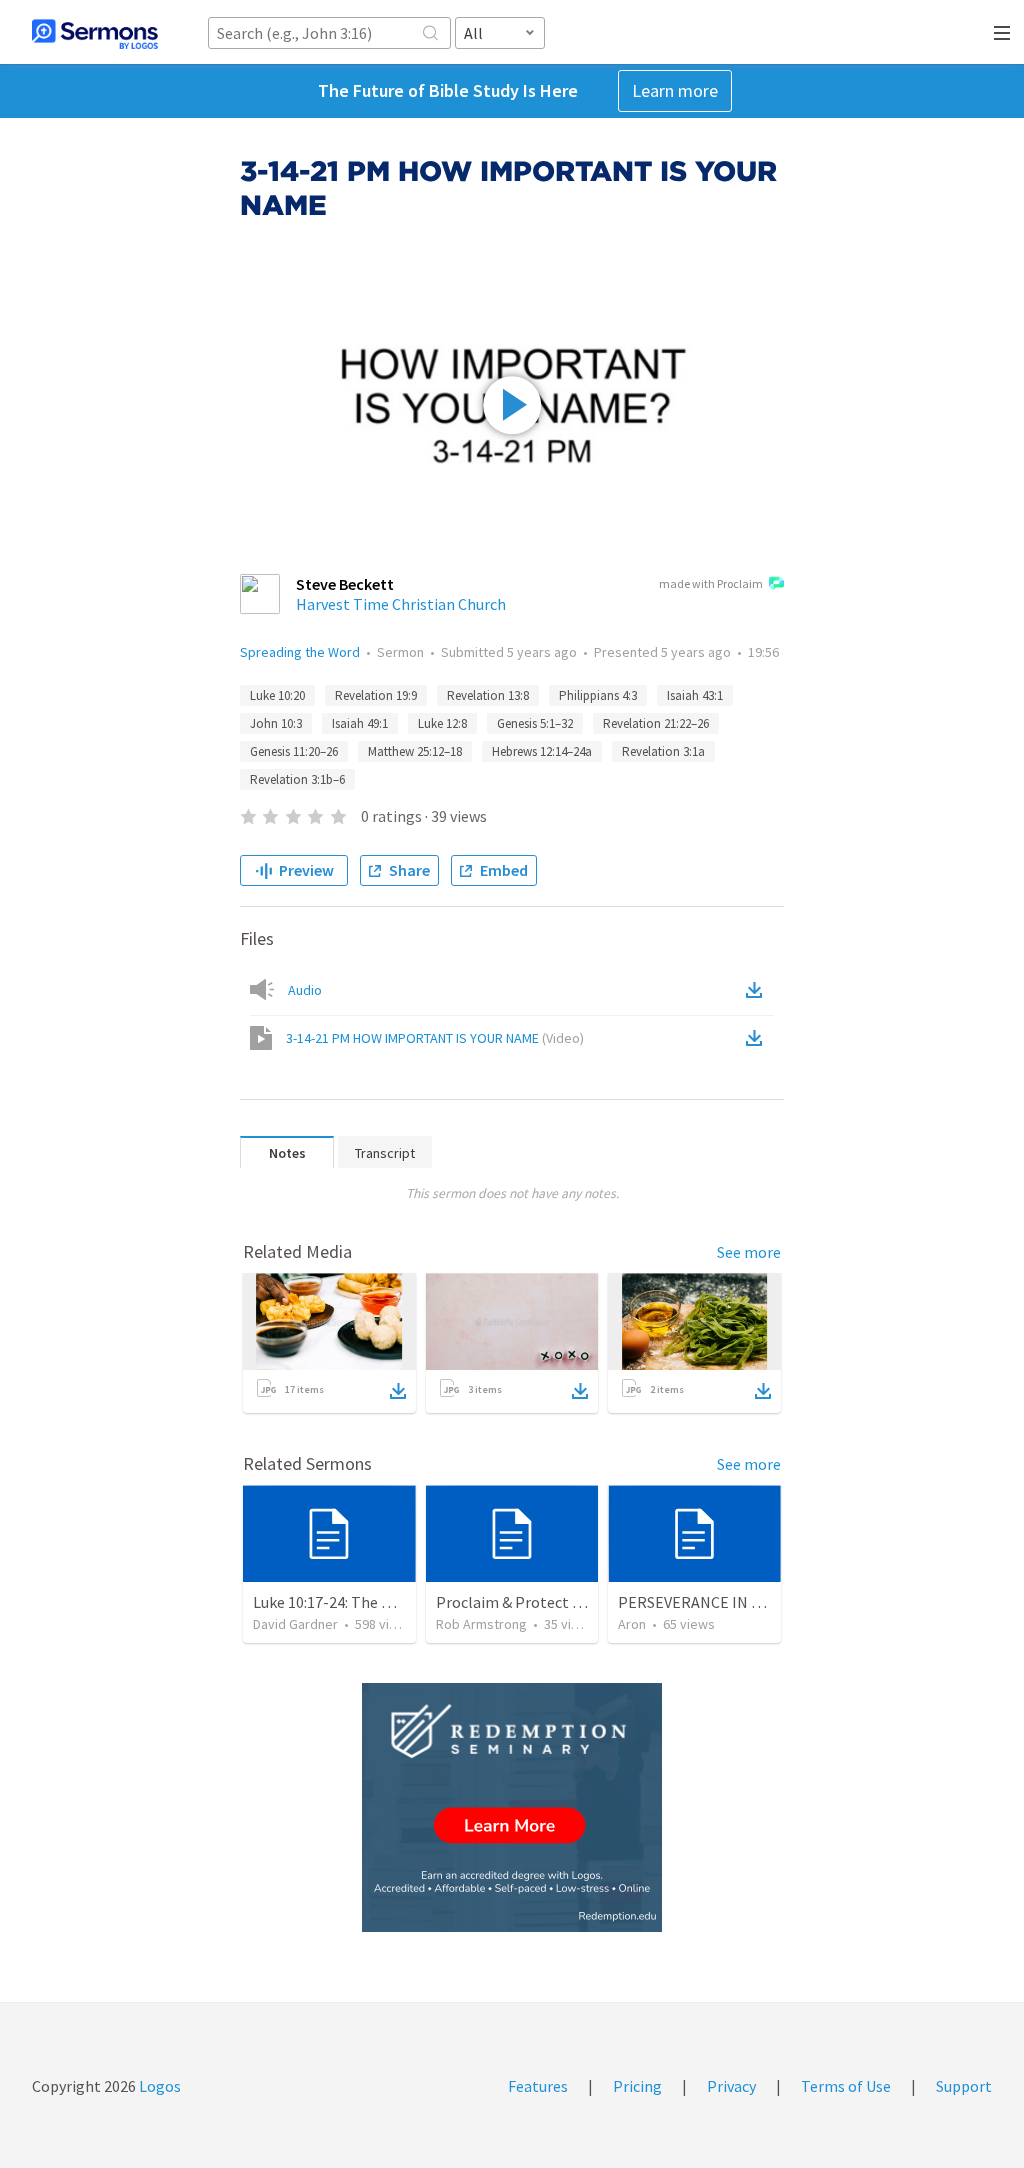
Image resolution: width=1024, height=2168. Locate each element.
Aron (632, 1624)
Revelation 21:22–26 (656, 723)
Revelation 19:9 (376, 695)
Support (964, 2086)
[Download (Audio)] (758, 990)
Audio (305, 990)
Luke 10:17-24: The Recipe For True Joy (383, 1602)
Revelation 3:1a (663, 751)
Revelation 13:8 (488, 695)
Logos (158, 2086)
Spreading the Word (300, 652)
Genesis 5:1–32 (535, 723)
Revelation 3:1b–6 (297, 779)
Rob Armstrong (481, 1624)
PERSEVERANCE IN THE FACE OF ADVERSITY (768, 1602)
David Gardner (295, 1624)
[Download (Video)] (758, 1038)
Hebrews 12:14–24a (542, 751)
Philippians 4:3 (598, 695)
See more (749, 1252)
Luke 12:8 (442, 723)
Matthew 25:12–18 (415, 751)
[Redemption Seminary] (512, 1807)
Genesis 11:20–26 (294, 751)
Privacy (731, 2086)
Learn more (675, 90)
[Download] (398, 1391)
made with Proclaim (711, 583)
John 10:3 (276, 723)
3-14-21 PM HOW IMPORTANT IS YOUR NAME (435, 1038)
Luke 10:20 (277, 695)
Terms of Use (846, 2086)
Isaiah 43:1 (695, 695)
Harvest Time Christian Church (401, 604)
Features (538, 2086)
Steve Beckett (345, 584)
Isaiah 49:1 (360, 723)
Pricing (637, 2086)
